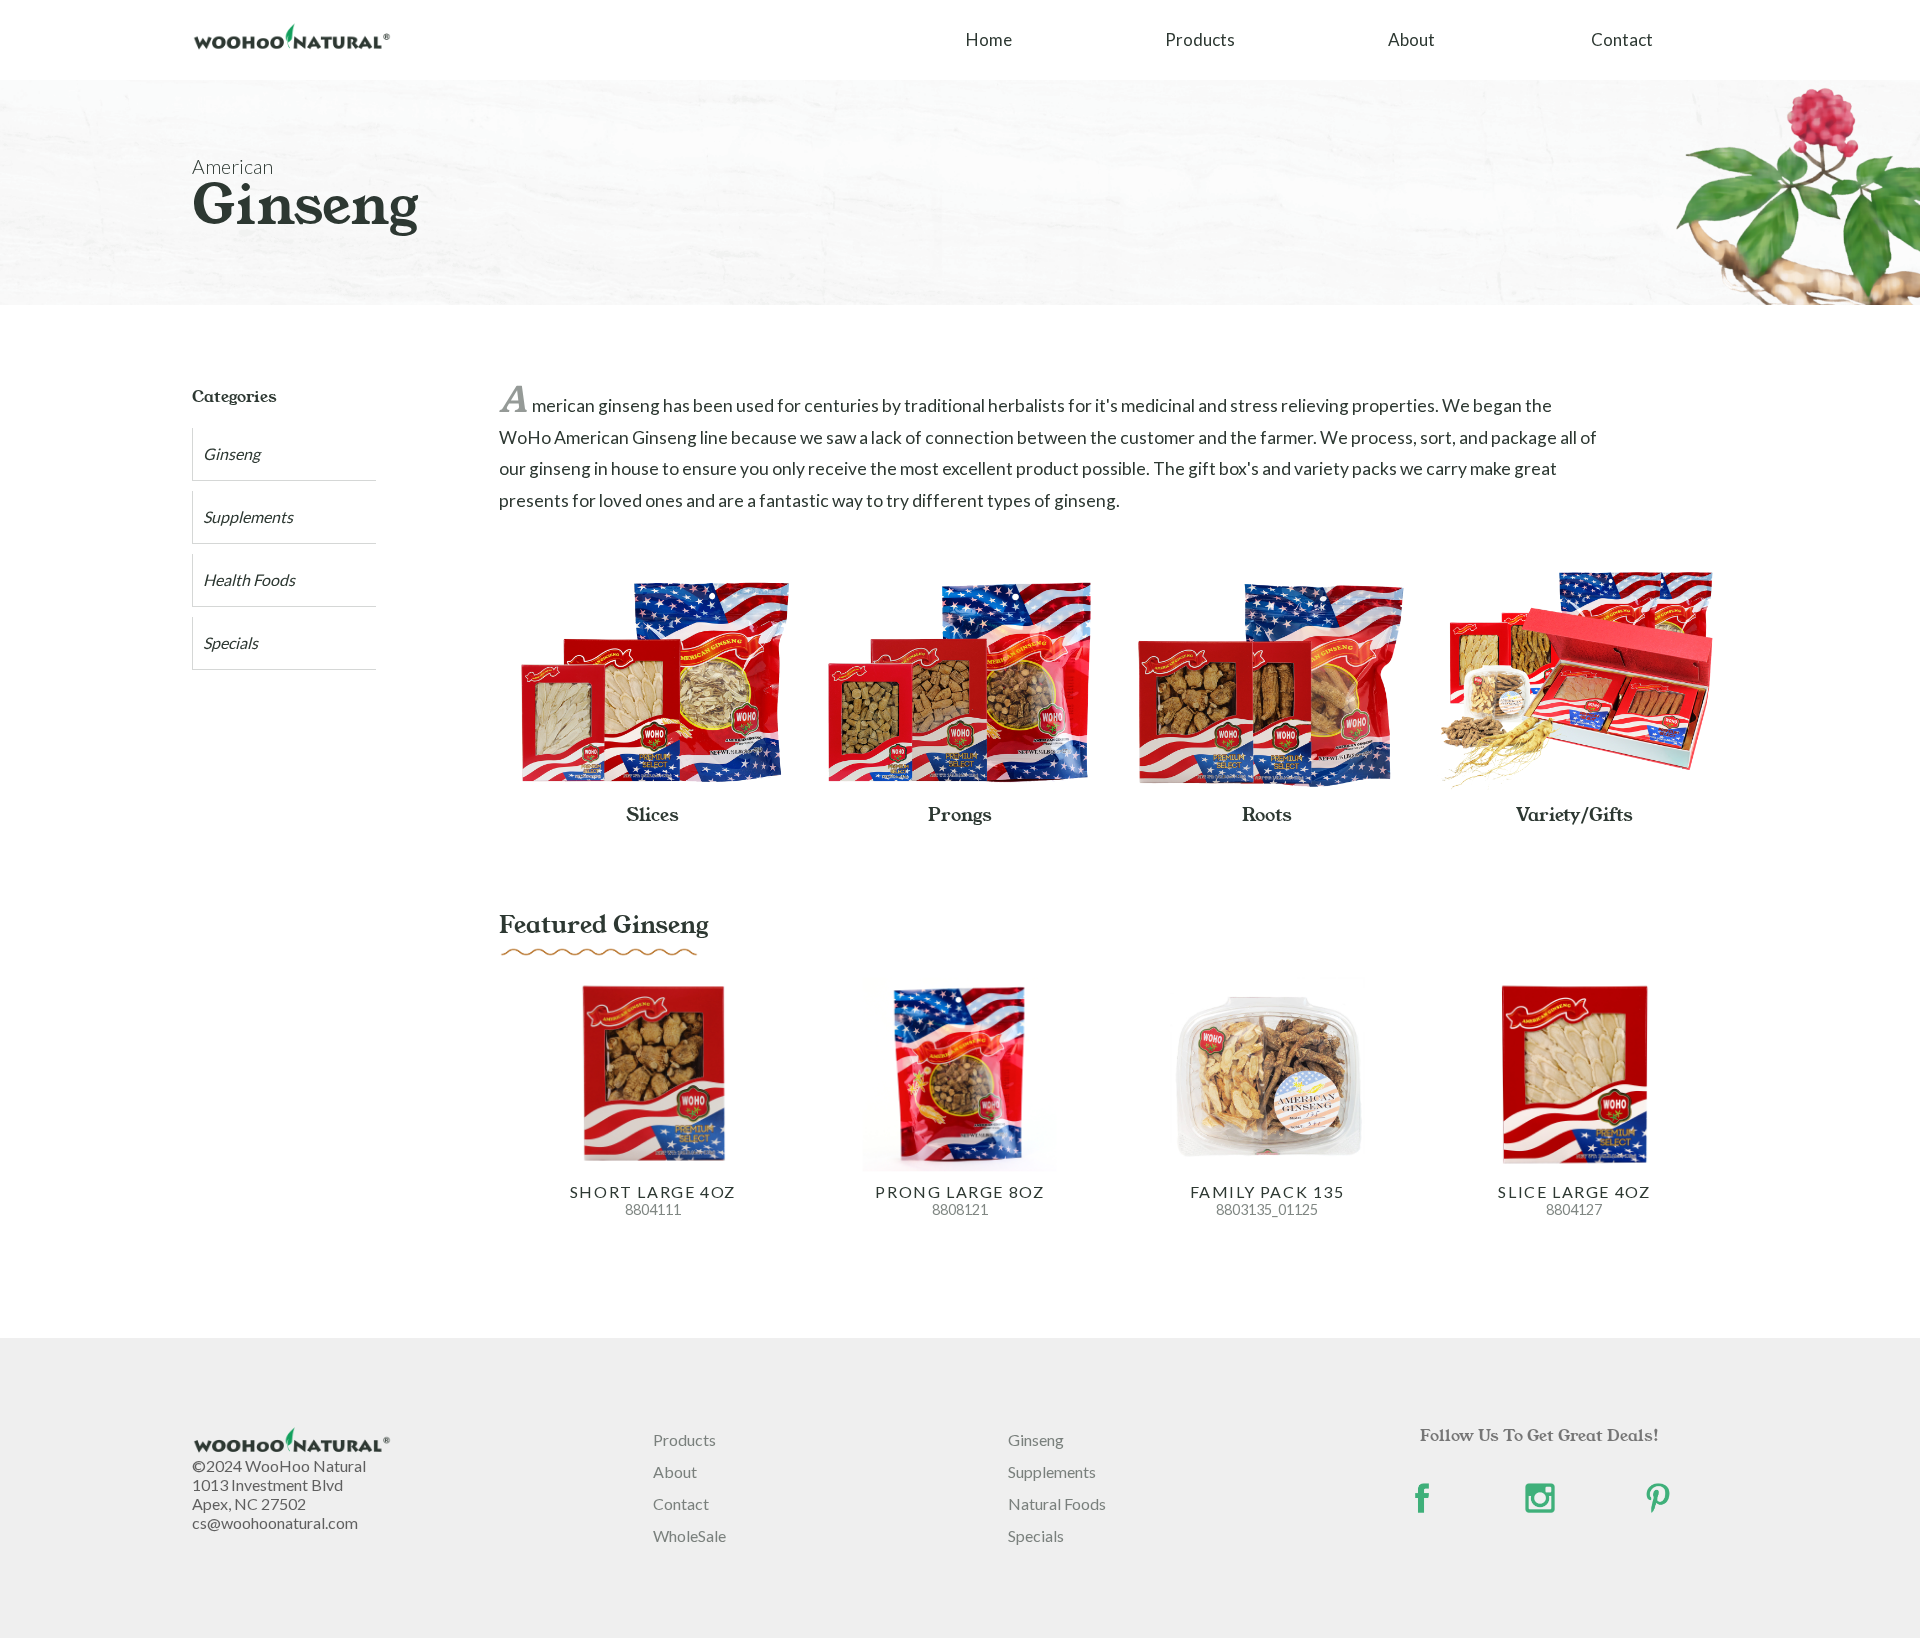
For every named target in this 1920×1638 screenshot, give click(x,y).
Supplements (248, 516)
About (1411, 39)
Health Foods (249, 579)
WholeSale (689, 1535)
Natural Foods (1057, 1503)
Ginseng (231, 453)
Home (989, 39)
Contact (1622, 39)
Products (1200, 39)
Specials (230, 642)
